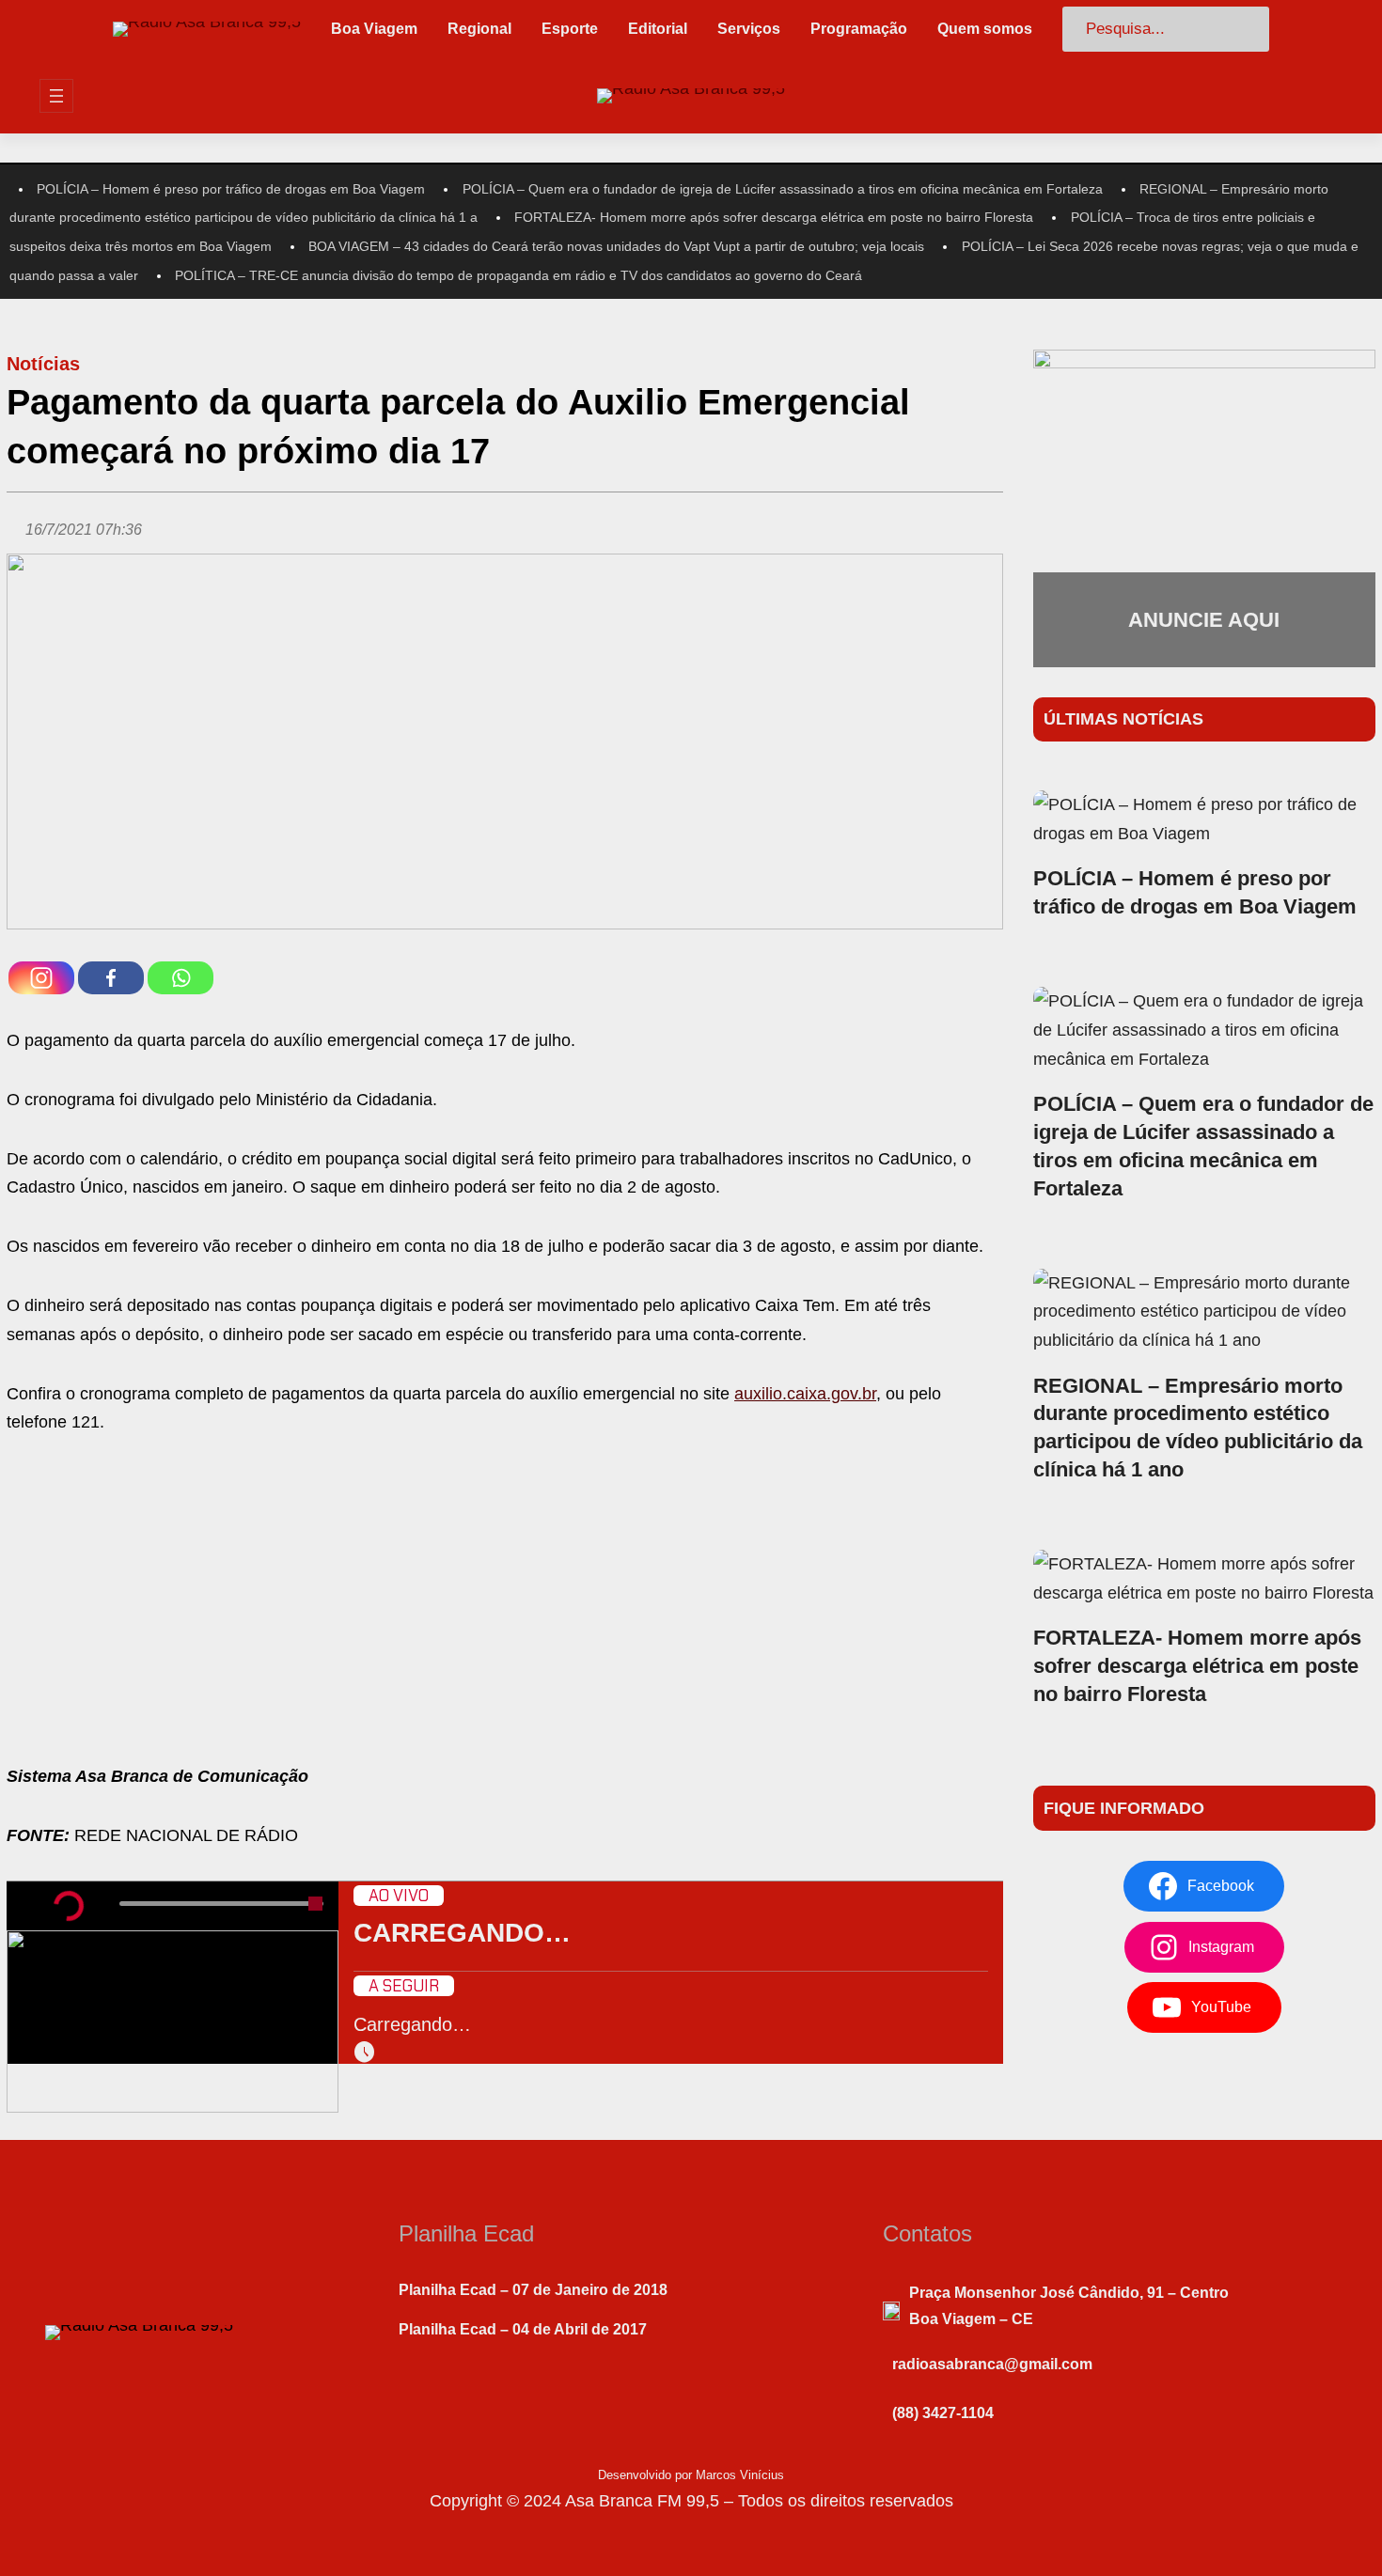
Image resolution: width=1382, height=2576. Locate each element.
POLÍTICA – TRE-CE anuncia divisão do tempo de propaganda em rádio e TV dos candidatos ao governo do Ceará (518, 275)
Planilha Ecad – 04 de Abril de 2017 (523, 2329)
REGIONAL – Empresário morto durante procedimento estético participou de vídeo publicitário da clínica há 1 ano (1198, 1428)
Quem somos (985, 29)
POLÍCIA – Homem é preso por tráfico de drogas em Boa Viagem (231, 189)
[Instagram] (41, 978)
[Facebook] (111, 978)
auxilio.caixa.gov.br (805, 1394)
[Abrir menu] (56, 96)
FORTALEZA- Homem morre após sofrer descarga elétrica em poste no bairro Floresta (774, 217)
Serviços (749, 29)
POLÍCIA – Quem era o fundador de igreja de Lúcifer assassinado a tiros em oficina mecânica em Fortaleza (783, 189)
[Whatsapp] (181, 978)
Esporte (570, 29)
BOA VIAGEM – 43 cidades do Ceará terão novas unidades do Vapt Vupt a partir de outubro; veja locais (616, 246)
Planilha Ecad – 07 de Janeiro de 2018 (533, 2290)
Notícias (43, 364)
